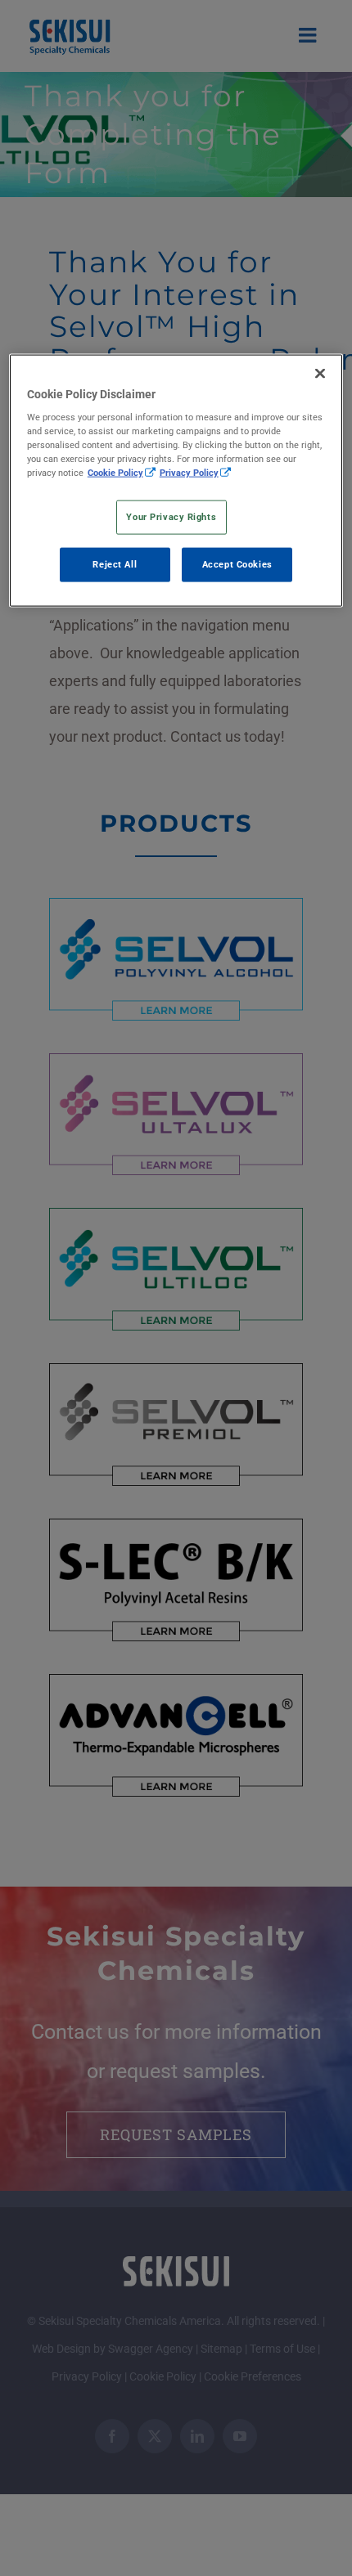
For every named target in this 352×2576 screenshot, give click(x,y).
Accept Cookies (237, 564)
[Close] (320, 373)
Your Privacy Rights (171, 517)
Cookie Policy (115, 473)
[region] (176, 480)
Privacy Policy (189, 473)
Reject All (115, 564)
